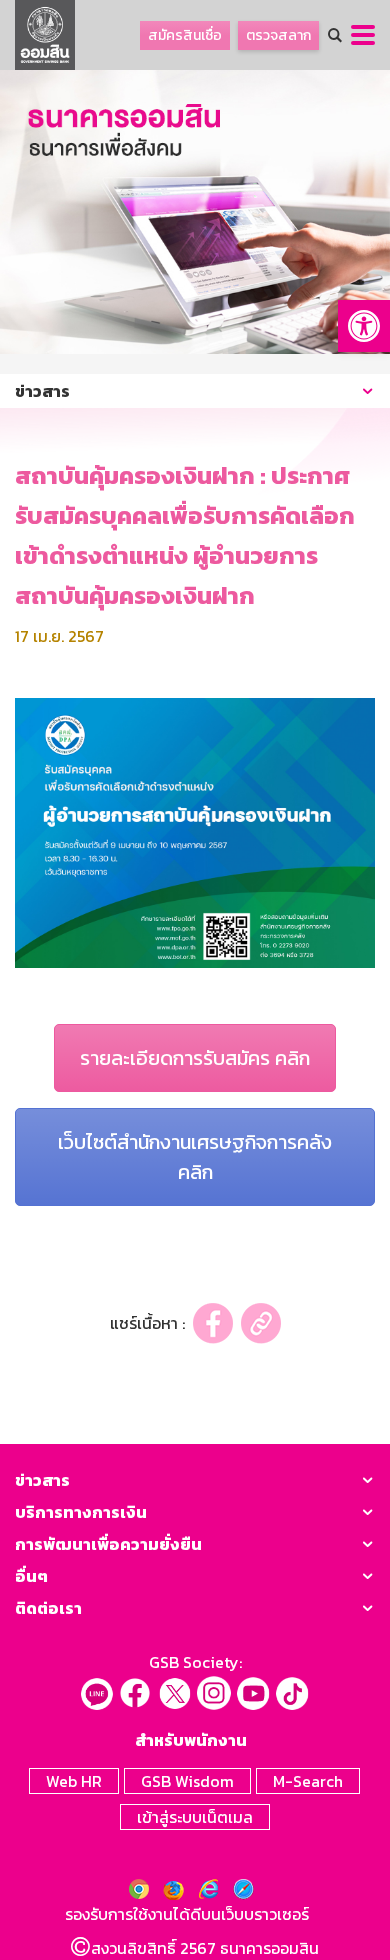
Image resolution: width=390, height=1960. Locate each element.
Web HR (74, 1781)
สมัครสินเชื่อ (185, 35)
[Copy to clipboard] (261, 1323)
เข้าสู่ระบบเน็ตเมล (195, 1817)
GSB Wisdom (187, 1781)
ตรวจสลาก (278, 35)
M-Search (308, 1781)
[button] (364, 326)
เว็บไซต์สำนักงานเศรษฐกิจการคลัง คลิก (195, 1157)
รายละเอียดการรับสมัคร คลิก (195, 1058)
